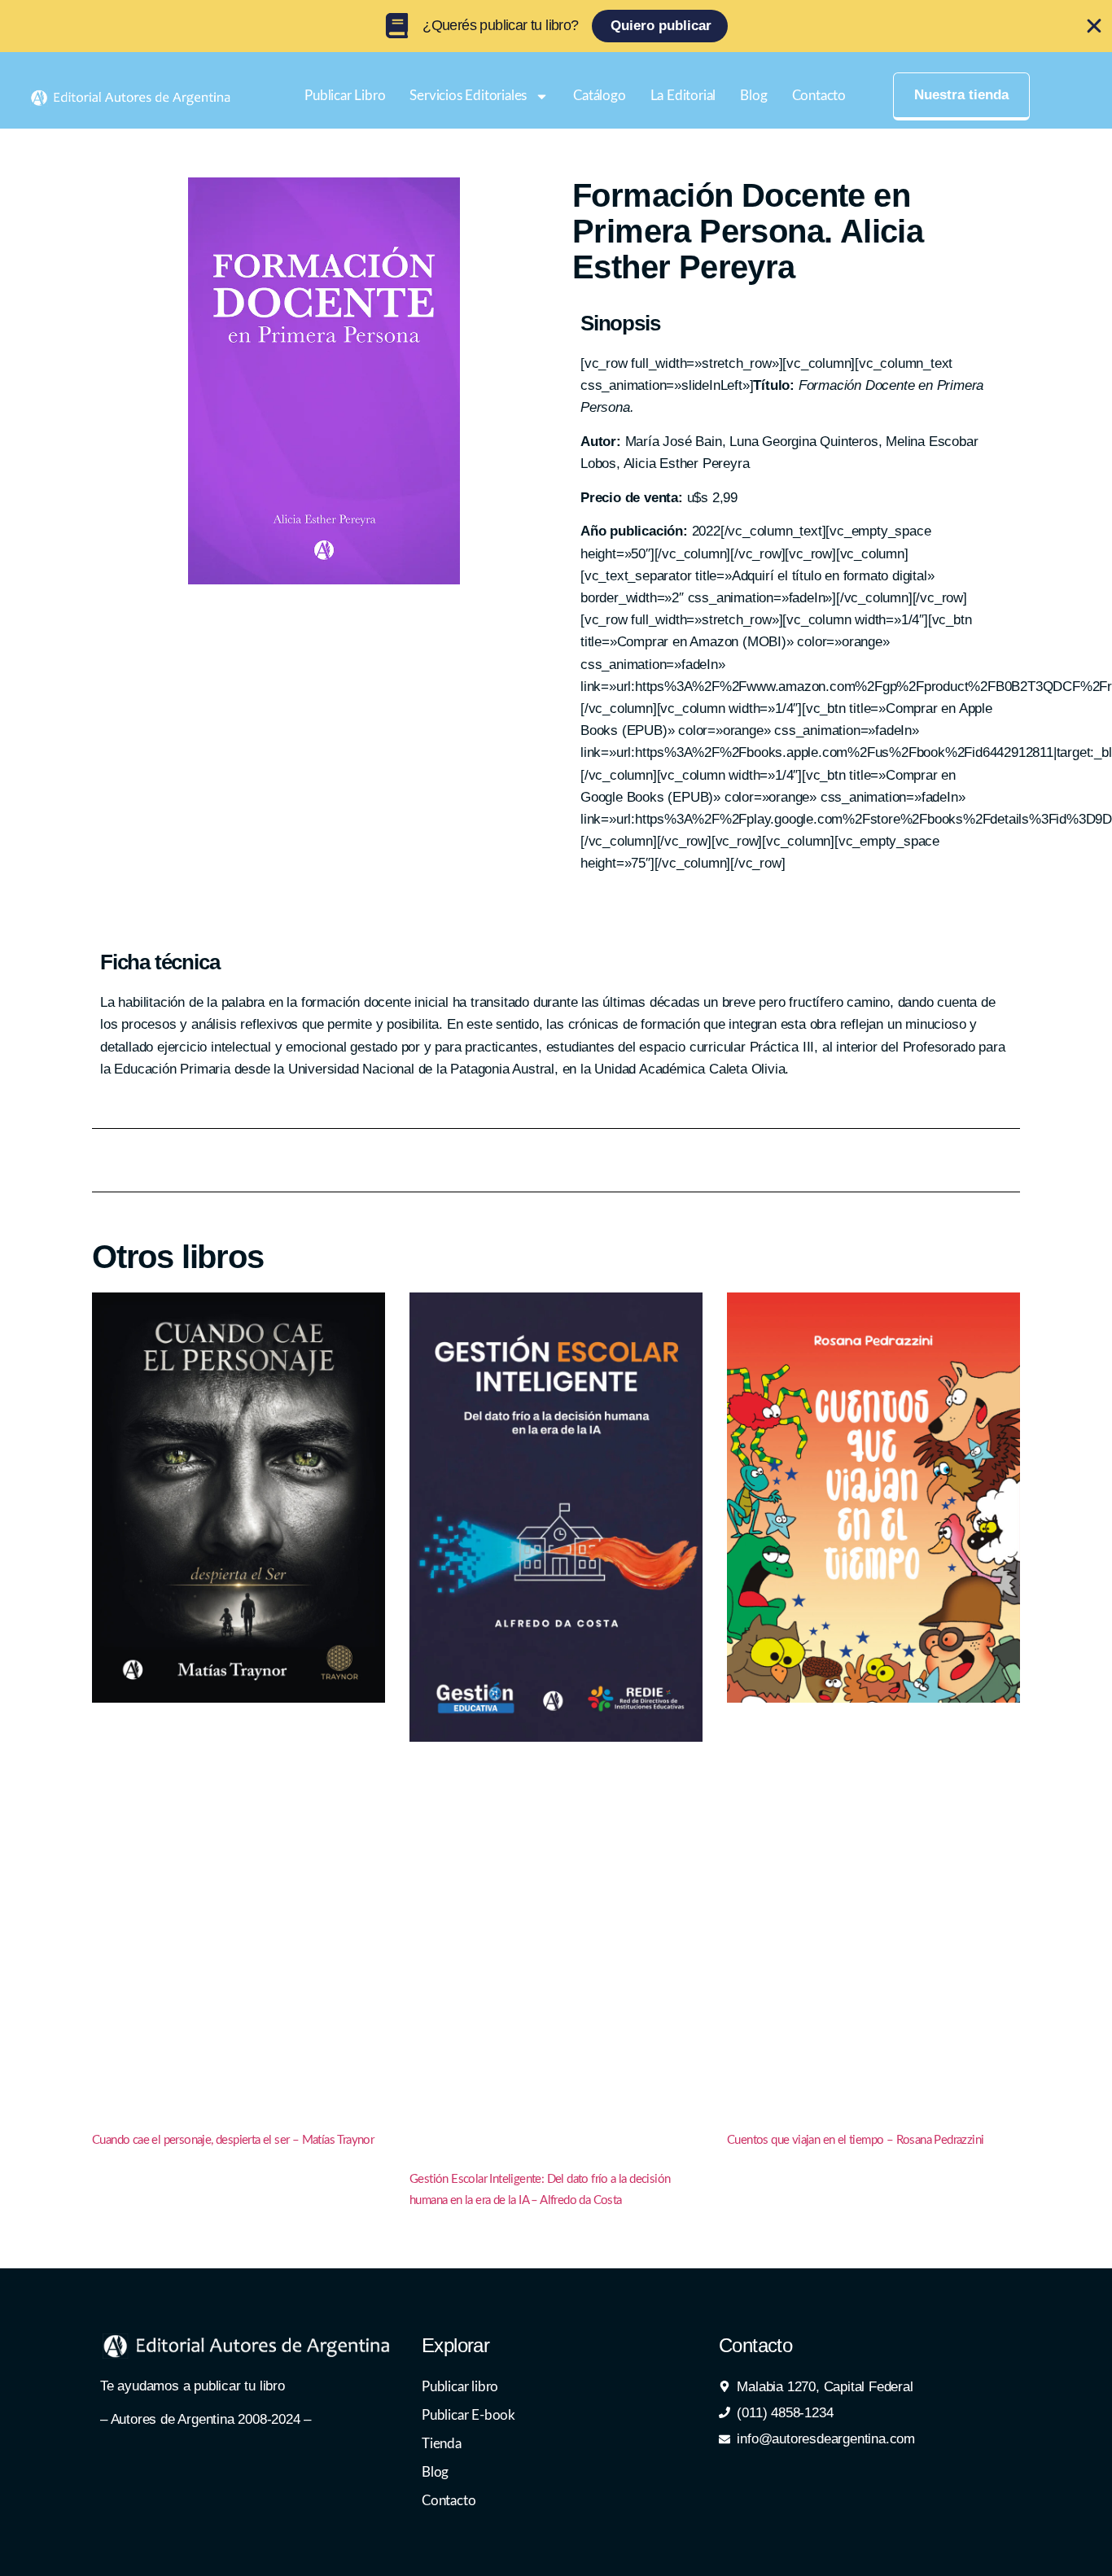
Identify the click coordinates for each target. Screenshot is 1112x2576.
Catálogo (599, 96)
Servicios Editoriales (468, 96)
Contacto (819, 96)
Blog (753, 96)
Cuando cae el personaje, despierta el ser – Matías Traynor (233, 2140)
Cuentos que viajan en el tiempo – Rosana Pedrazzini (855, 2140)
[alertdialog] (556, 26)
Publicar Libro (345, 96)
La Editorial (683, 96)
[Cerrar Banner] (1094, 26)
